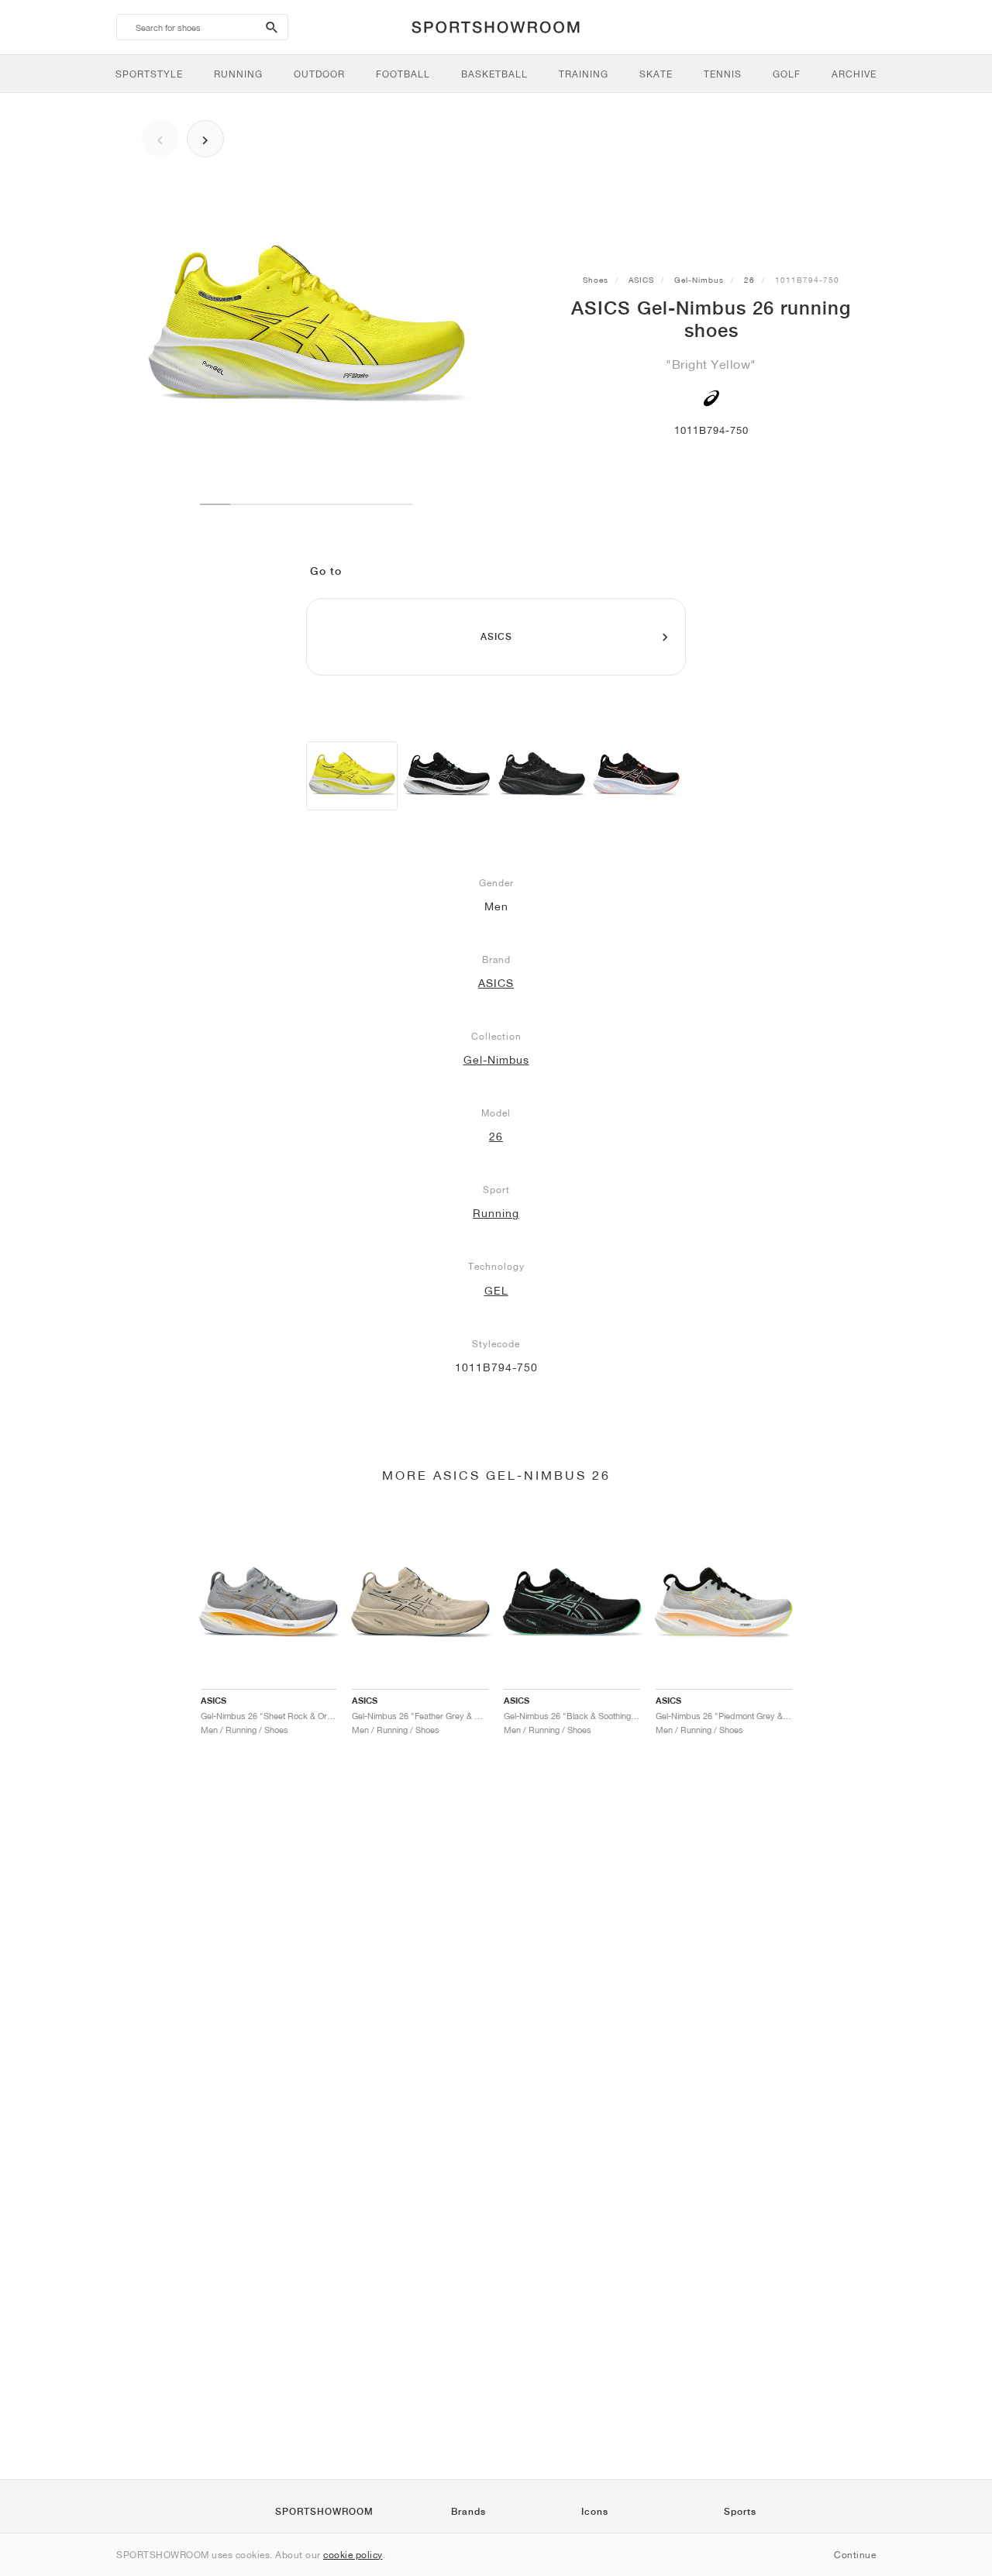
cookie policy (353, 2555)
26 (749, 280)
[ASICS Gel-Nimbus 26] (352, 776)
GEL (496, 1291)
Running (496, 1213)
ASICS (641, 280)
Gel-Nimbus (699, 280)
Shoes (596, 280)
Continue (855, 2555)
